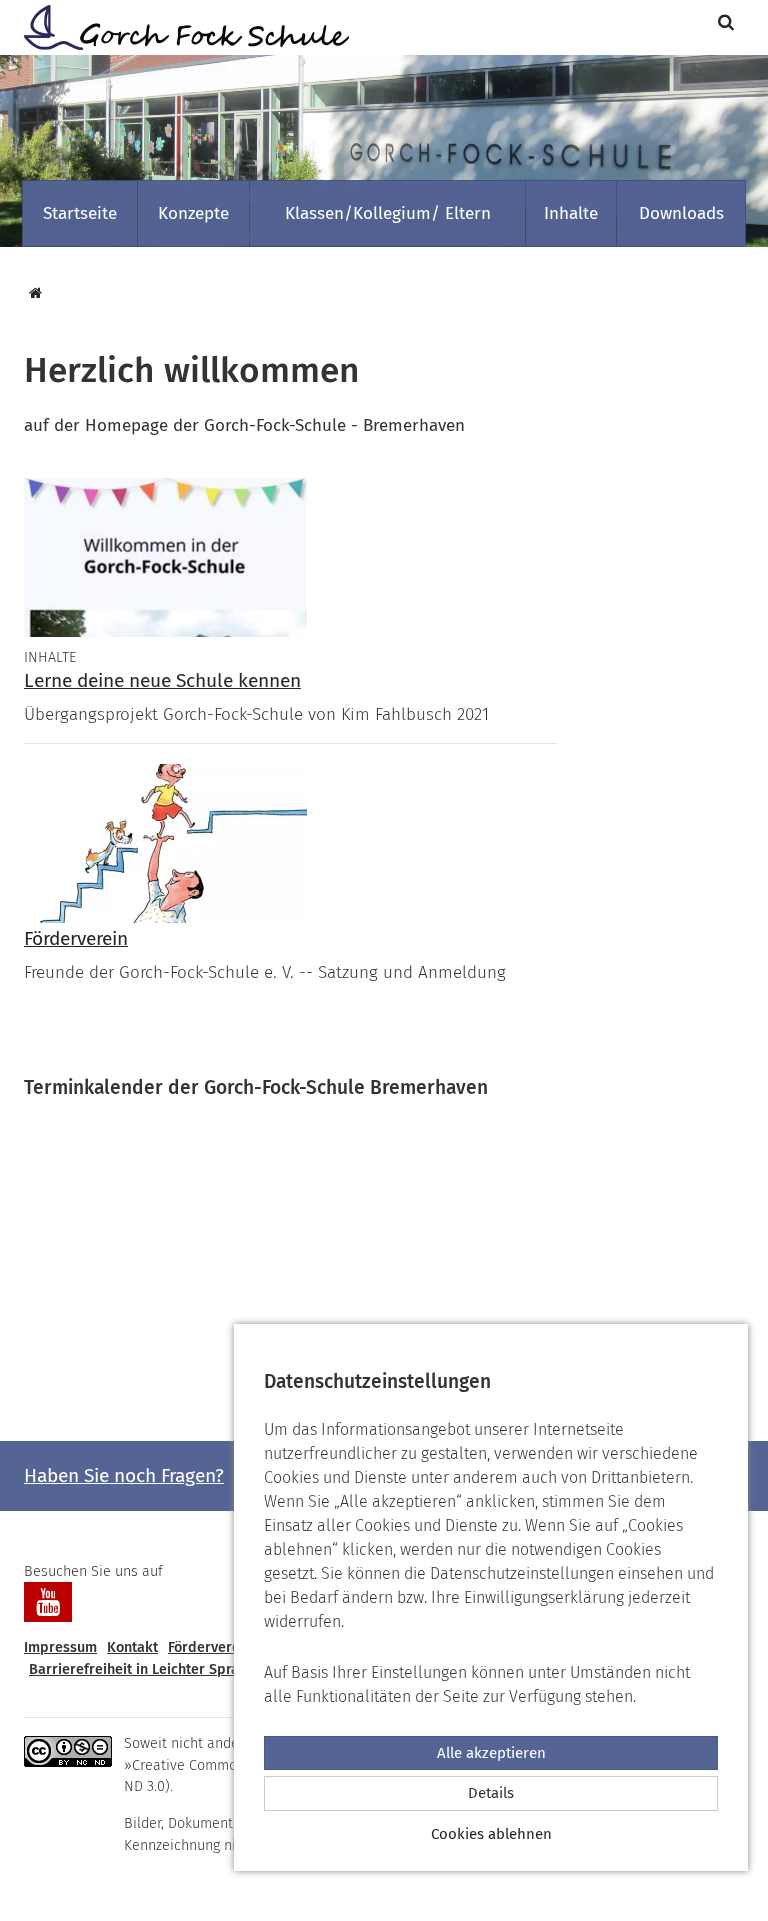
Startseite (80, 213)
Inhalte (571, 213)
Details (491, 1793)
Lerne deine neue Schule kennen (162, 680)
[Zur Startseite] (179, 27)
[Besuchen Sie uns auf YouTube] (48, 1602)
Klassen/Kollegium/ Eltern (388, 213)
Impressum (60, 1647)
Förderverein (76, 938)
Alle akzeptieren (491, 1753)
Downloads (681, 213)
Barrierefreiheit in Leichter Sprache (145, 1669)
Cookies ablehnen (491, 1834)
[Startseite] (33, 293)
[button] (728, 22)
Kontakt (132, 1647)
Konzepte (193, 213)
